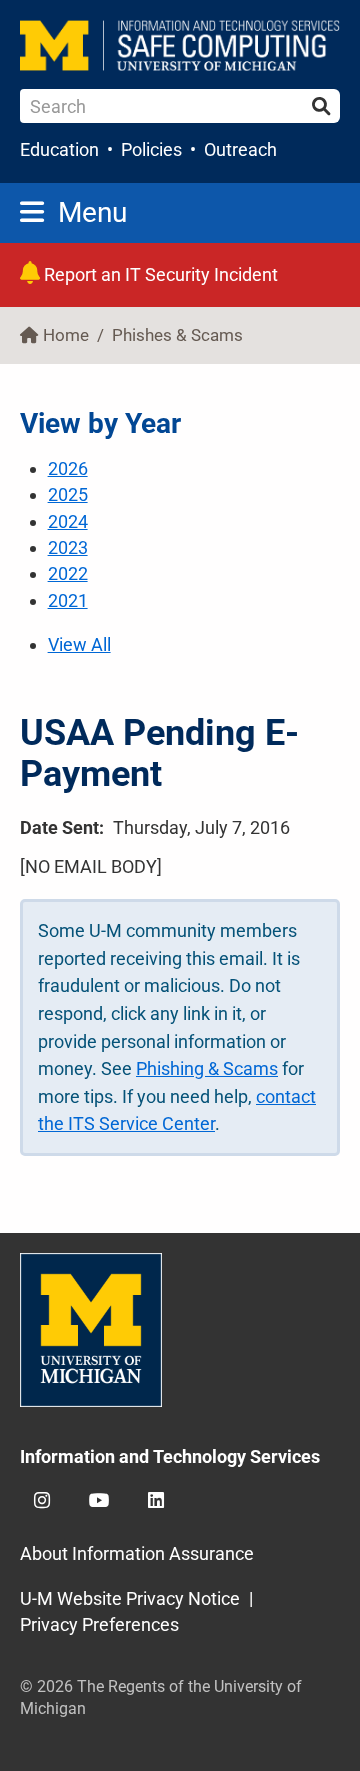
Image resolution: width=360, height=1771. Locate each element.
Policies (151, 149)
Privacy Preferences (99, 1624)
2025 (68, 494)
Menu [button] (92, 212)
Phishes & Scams (177, 335)
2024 (68, 521)
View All (79, 644)
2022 (68, 573)
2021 (68, 600)
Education (59, 149)
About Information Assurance (137, 1553)
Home (66, 335)
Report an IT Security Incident (159, 274)
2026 (68, 468)
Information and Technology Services (170, 1456)
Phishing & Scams (207, 1068)
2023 (68, 547)
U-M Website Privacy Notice (130, 1598)
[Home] (180, 45)
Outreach (240, 149)
